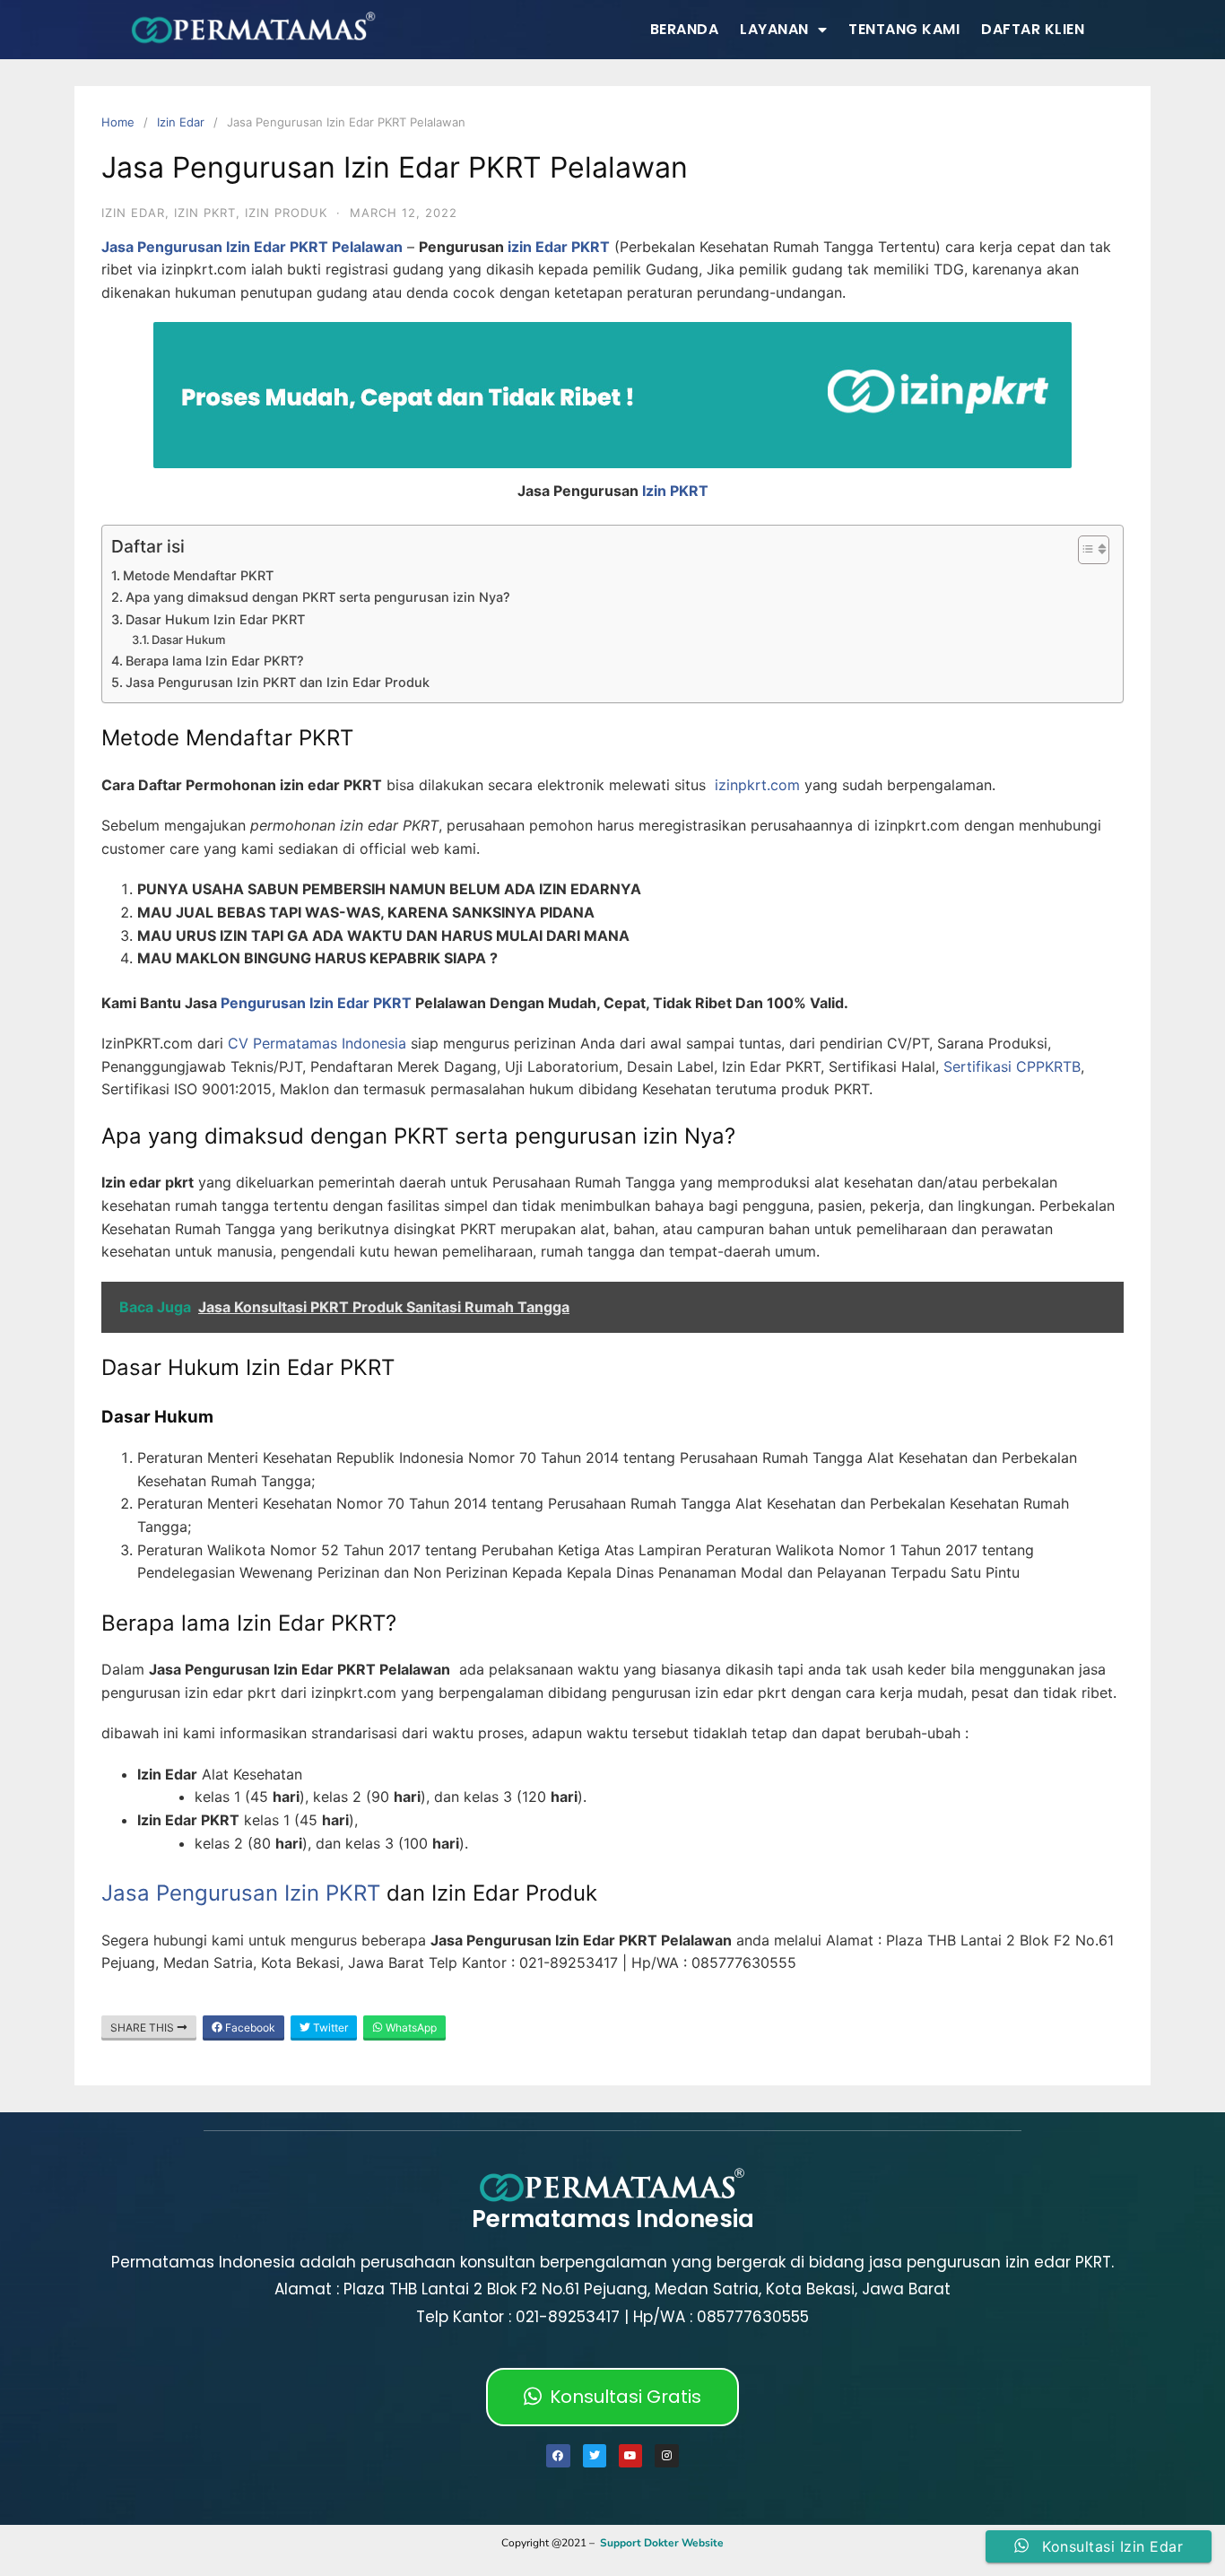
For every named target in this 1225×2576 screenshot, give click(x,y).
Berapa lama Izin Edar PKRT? (215, 661)
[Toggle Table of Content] (1085, 550)
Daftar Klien (1033, 29)
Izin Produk (286, 213)
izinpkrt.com (757, 785)
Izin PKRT (675, 491)
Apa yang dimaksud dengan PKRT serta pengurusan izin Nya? (318, 597)
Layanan (774, 29)
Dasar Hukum (188, 640)
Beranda (685, 29)
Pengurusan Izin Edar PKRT (316, 1003)
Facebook (249, 2028)
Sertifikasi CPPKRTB (1012, 1066)
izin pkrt (205, 213)
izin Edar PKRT (559, 247)
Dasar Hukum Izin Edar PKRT (215, 619)
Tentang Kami (904, 29)
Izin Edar (181, 122)
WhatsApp (410, 2028)
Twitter (329, 2028)
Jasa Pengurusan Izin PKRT (241, 1893)
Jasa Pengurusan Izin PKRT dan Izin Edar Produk (278, 682)
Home (118, 122)
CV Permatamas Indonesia (317, 1043)
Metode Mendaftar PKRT (198, 575)
